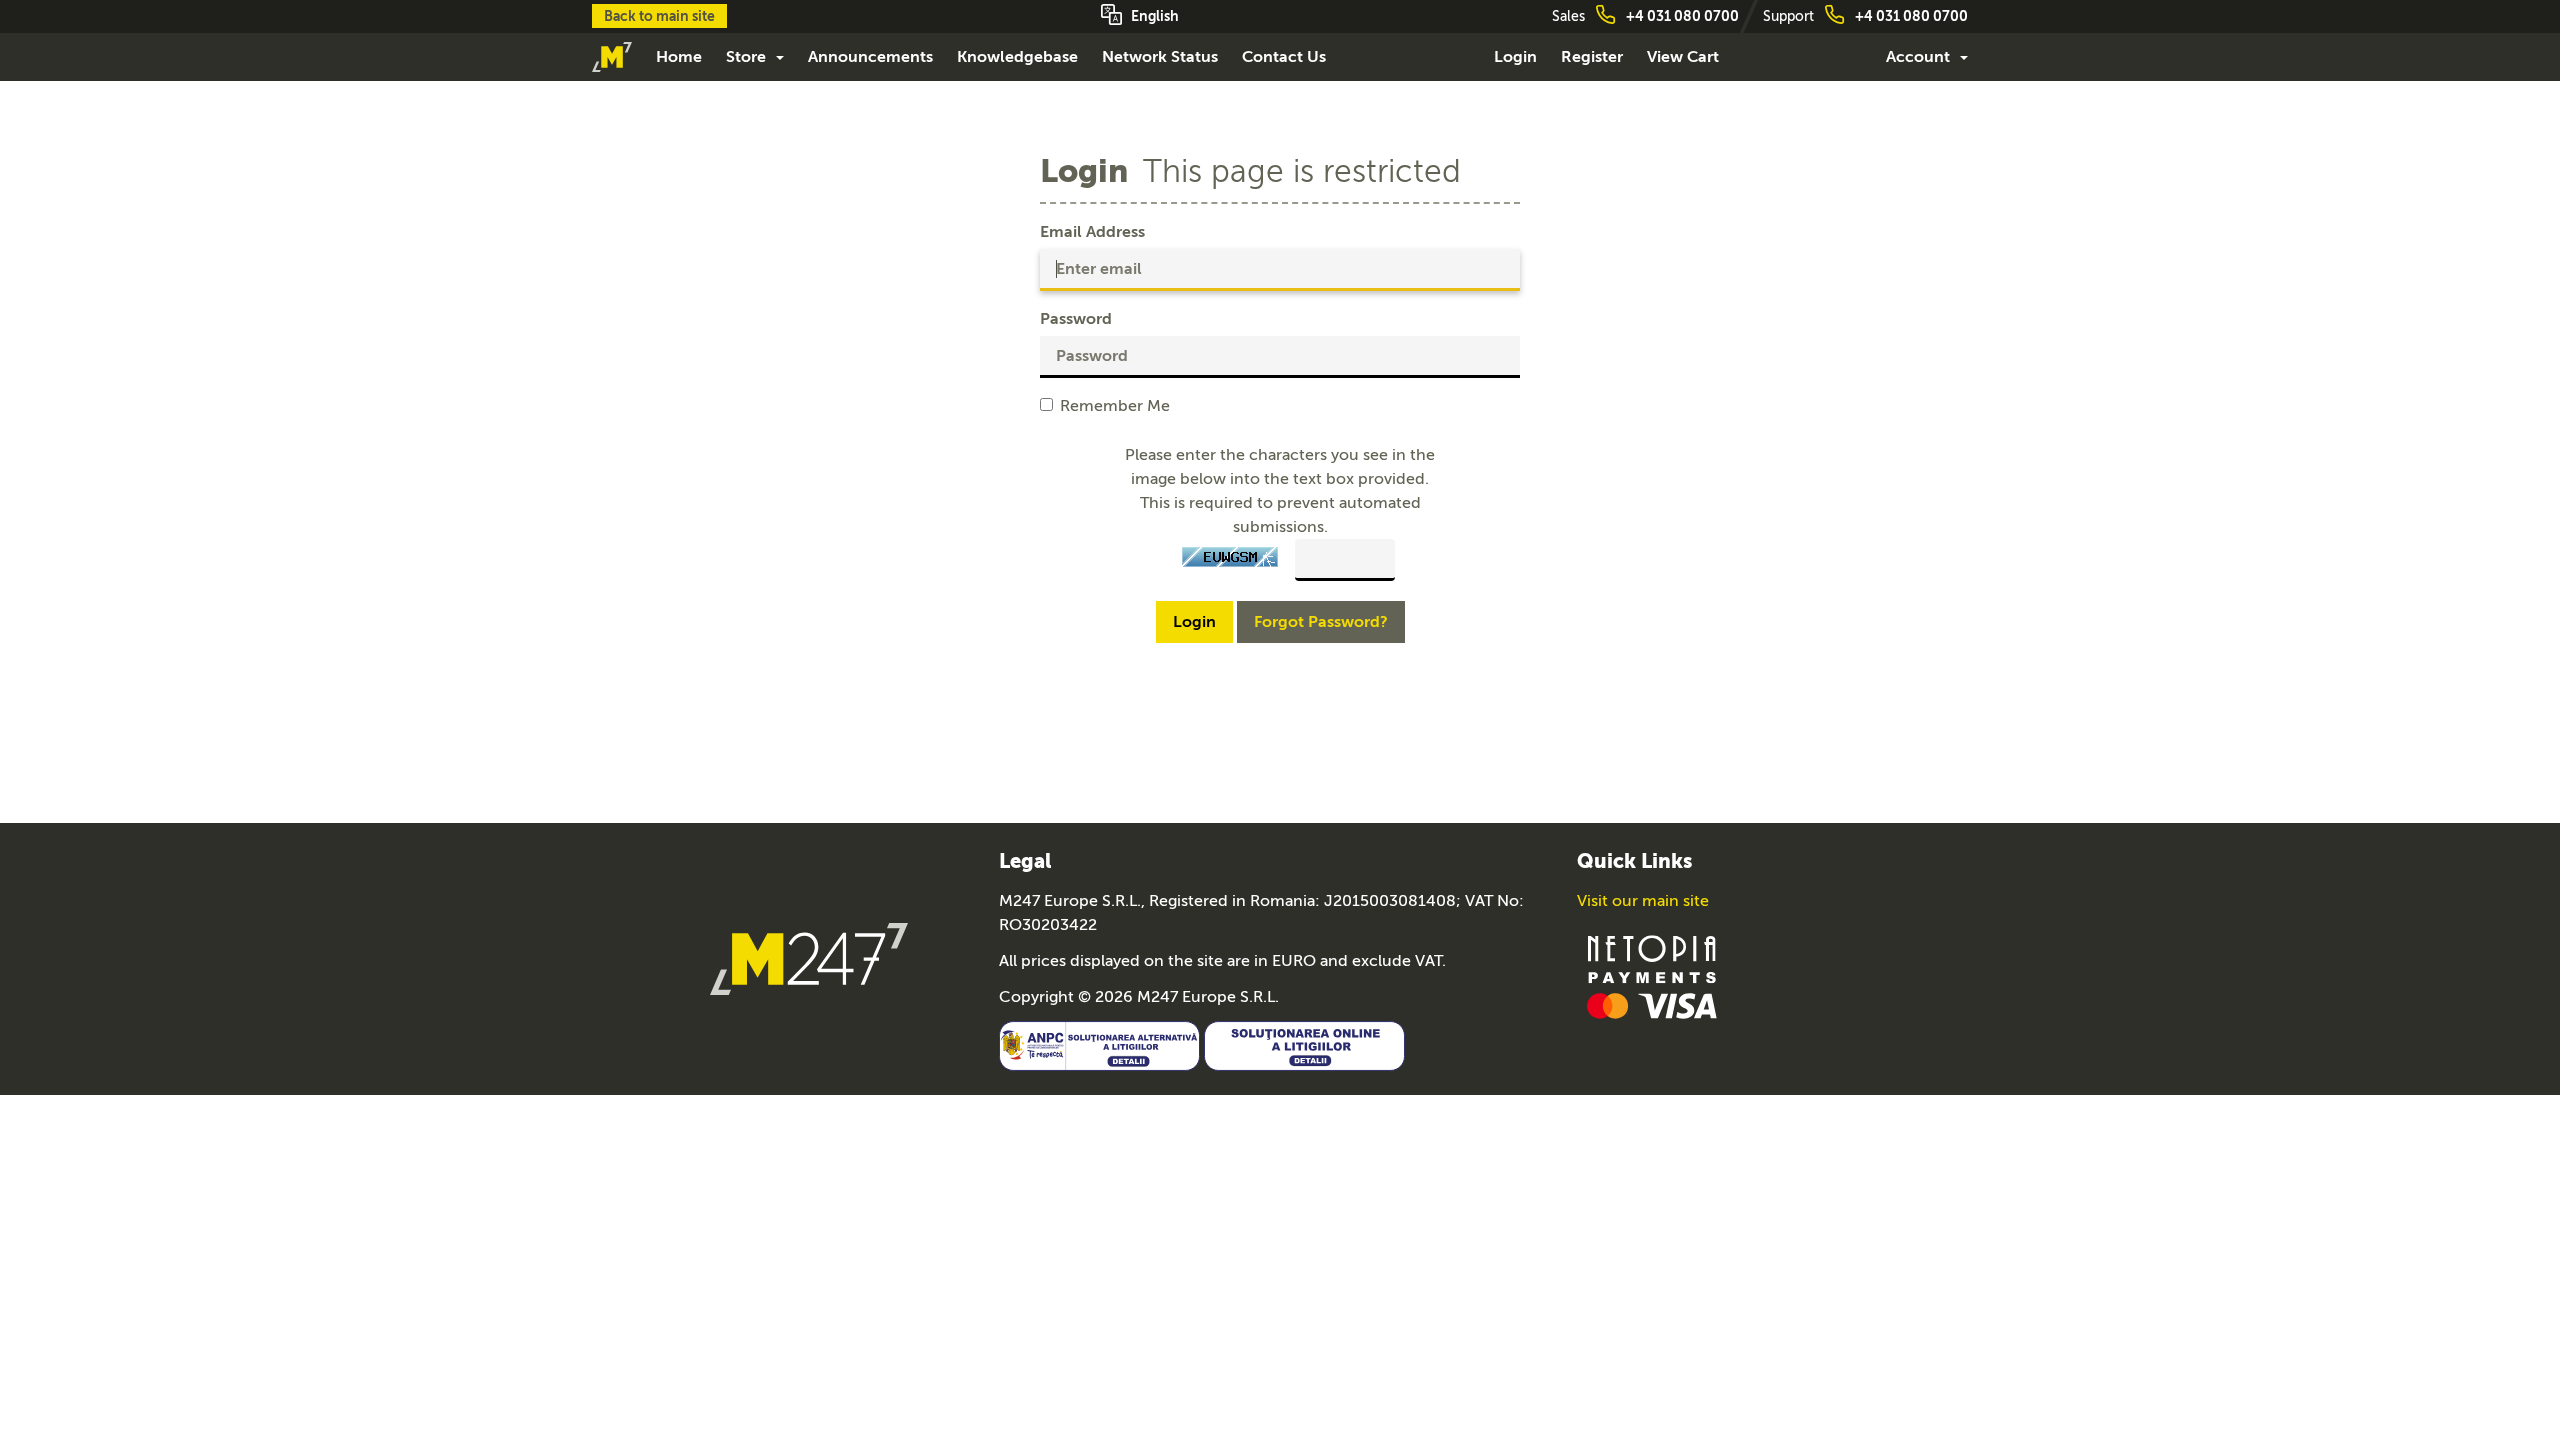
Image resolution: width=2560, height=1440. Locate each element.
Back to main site (659, 16)
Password (1076, 319)
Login (1515, 57)
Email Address (1092, 232)
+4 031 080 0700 (1682, 16)
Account (1922, 57)
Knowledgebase (1017, 57)
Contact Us (1284, 57)
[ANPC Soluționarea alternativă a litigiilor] (1099, 1043)
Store (750, 57)
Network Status (1160, 57)
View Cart (1683, 57)
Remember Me (1115, 406)
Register (1592, 57)
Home (679, 57)
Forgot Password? (1321, 622)
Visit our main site (1643, 901)
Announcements (870, 57)
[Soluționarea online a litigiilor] (1304, 1043)
